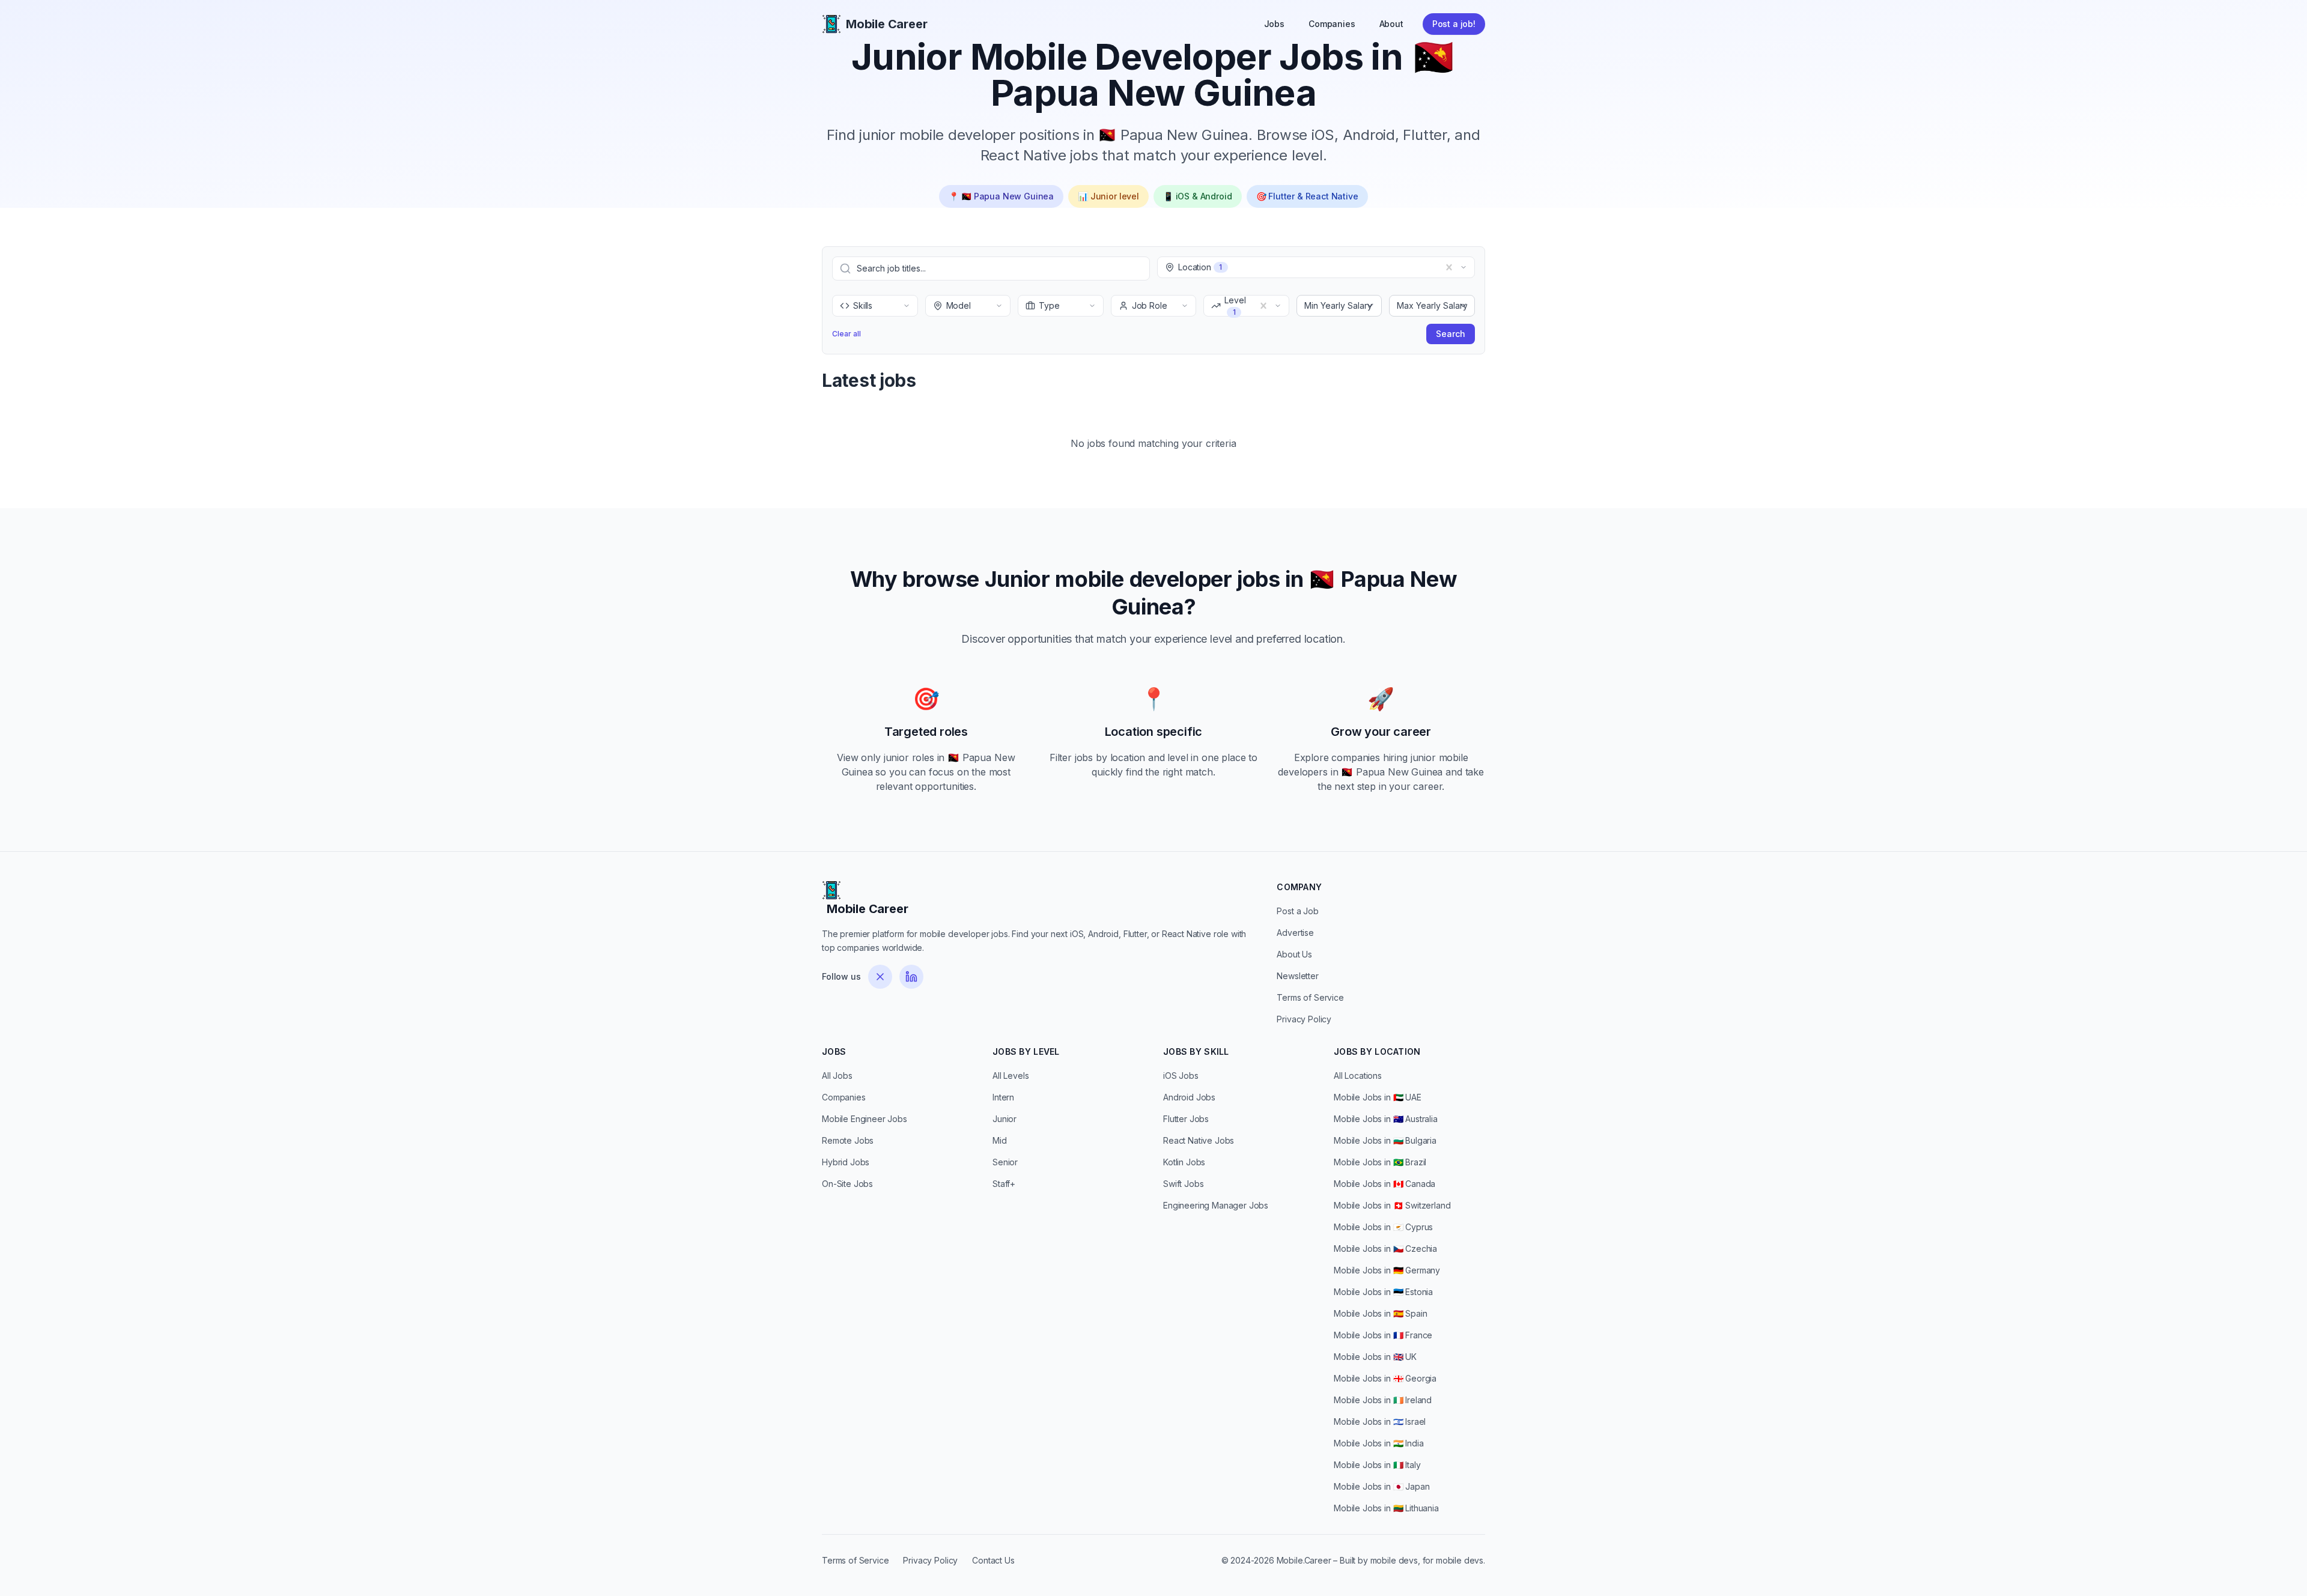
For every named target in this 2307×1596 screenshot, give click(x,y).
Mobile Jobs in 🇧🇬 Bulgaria (1385, 1140)
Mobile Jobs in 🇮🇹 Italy (1377, 1465)
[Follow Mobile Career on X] (880, 977)
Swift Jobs (1183, 1184)
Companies (1332, 24)
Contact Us (993, 1560)
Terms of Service (1310, 997)
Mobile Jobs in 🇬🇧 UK (1375, 1357)
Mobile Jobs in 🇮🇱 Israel (1380, 1422)
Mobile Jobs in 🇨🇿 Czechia (1385, 1249)
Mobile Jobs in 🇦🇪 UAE (1378, 1097)
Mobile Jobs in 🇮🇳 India (1379, 1443)
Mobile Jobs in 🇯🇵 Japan (1382, 1486)
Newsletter (1297, 976)
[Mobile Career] (831, 24)
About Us (1294, 954)
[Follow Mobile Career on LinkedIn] (911, 977)
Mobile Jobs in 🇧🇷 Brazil (1380, 1162)
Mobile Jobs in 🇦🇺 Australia (1386, 1119)
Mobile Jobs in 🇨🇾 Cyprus (1383, 1227)
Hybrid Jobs (846, 1162)
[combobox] (1179, 267)
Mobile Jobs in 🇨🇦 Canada (1385, 1184)
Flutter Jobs (1186, 1119)
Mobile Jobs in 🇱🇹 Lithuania (1386, 1508)
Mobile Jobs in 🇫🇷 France (1383, 1335)
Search (1451, 334)
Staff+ (1004, 1184)
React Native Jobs (1199, 1140)
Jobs (1274, 24)
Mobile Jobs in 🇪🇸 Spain (1381, 1313)
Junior (1005, 1119)
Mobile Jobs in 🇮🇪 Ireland (1383, 1400)
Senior (1005, 1162)
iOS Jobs (1181, 1076)
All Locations (1358, 1076)
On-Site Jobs (847, 1184)
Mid (1000, 1140)
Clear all (847, 334)
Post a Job (1297, 911)
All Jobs (837, 1076)
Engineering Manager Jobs (1216, 1205)
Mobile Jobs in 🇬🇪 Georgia (1385, 1378)
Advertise (1295, 933)
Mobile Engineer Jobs (865, 1119)
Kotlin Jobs (1184, 1162)
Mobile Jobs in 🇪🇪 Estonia (1383, 1292)
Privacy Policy (1304, 1019)
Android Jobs (1189, 1097)
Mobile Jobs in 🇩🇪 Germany (1387, 1270)
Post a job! (1454, 24)
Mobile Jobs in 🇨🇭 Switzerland (1392, 1205)
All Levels (1011, 1076)
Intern (1003, 1097)
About (1391, 24)
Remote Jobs (848, 1140)
